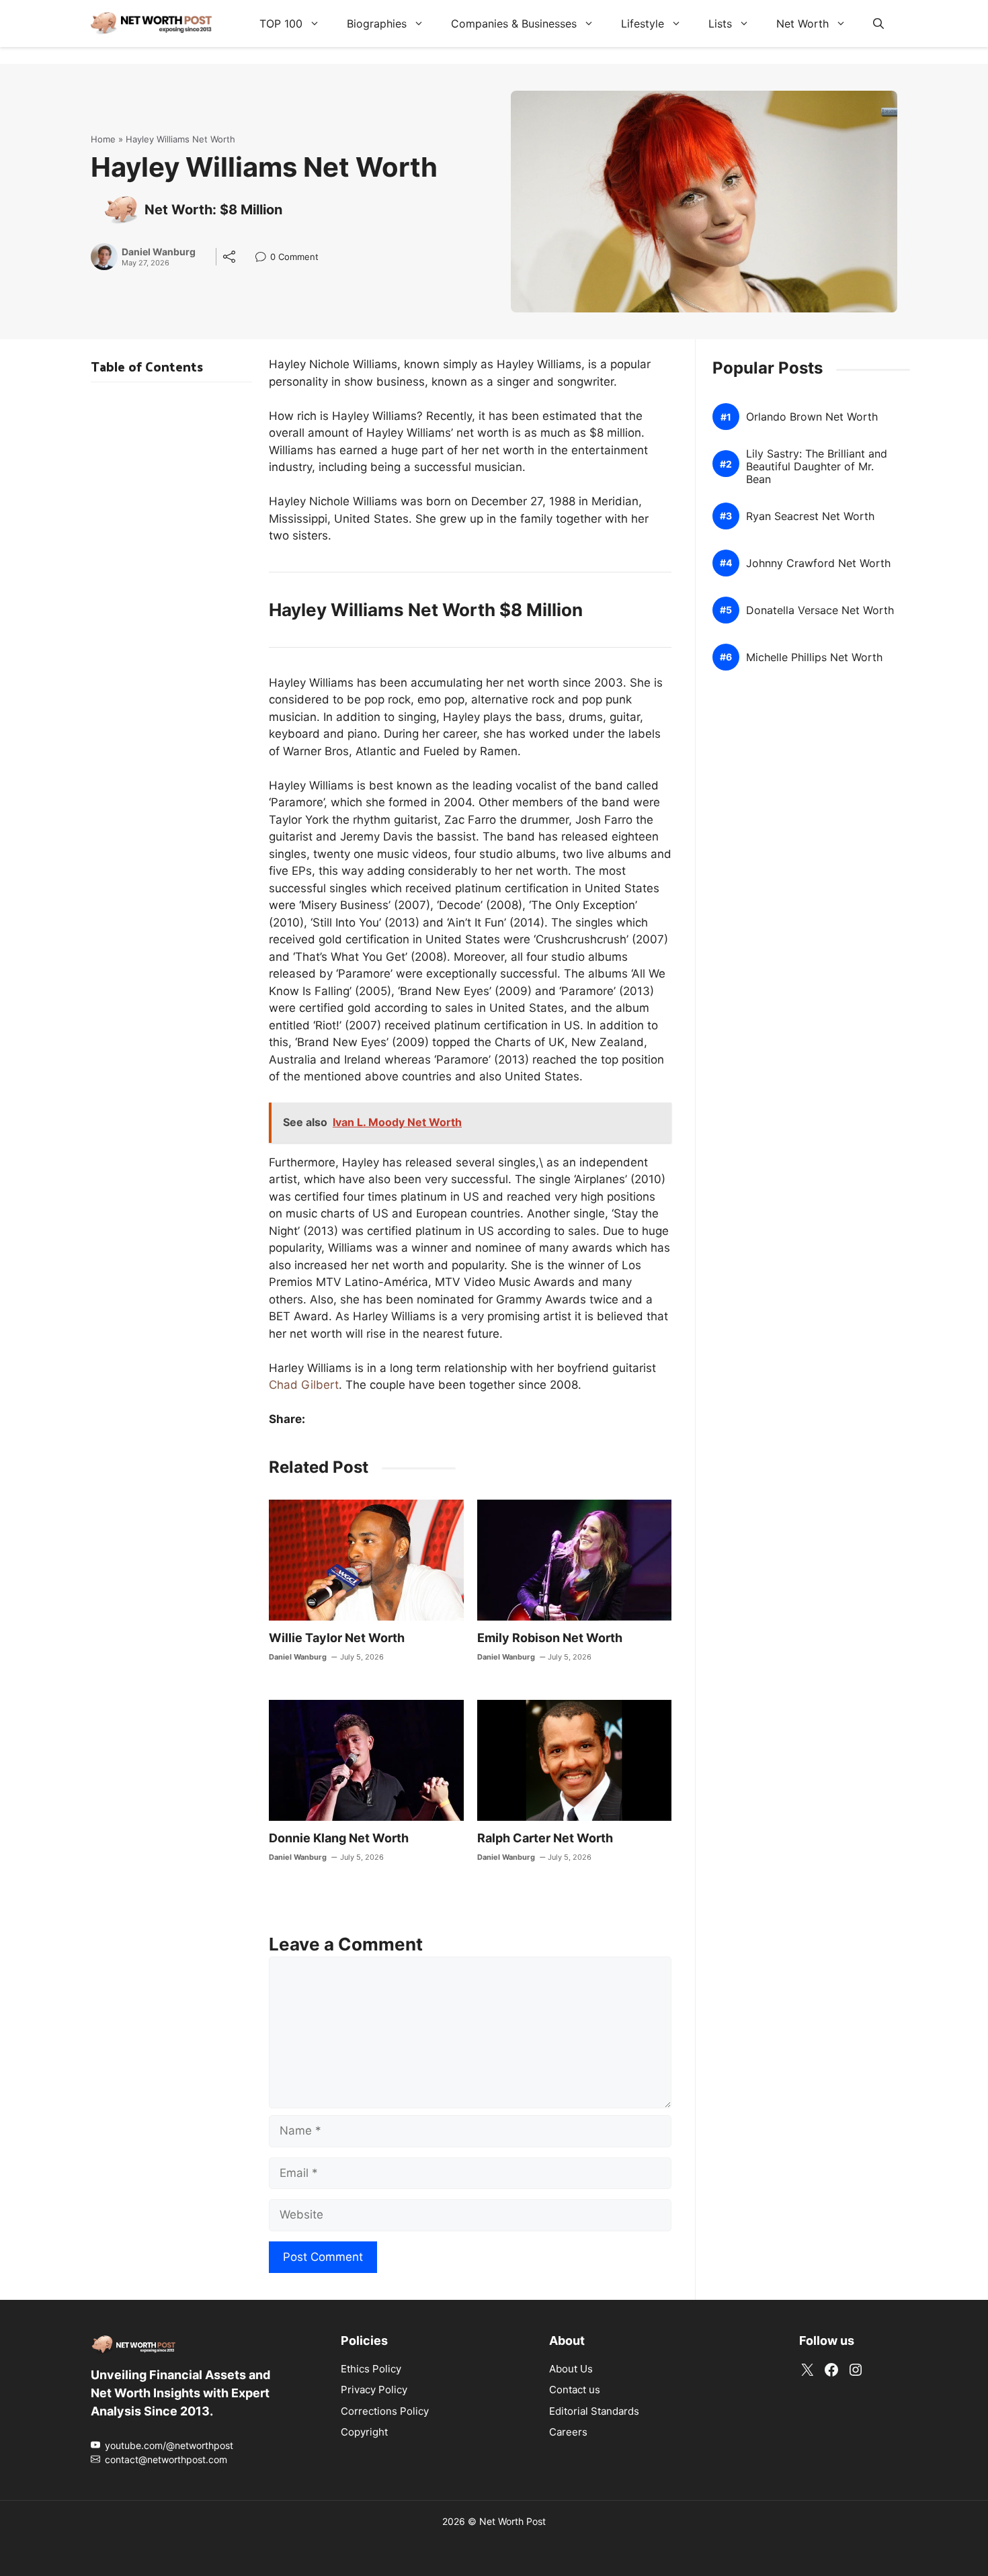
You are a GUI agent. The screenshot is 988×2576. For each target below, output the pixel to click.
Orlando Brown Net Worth (812, 417)
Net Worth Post (512, 2521)
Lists (720, 24)
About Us (571, 2369)
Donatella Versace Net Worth (820, 610)
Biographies (377, 24)
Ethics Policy (371, 2369)
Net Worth (802, 24)
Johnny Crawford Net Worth (818, 563)
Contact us (575, 2390)
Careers (568, 2432)
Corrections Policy (385, 2411)
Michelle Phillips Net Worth (814, 657)
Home (103, 139)
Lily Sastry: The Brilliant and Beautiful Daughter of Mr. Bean (817, 467)
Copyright (364, 2432)
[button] (878, 24)
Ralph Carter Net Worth (545, 1838)
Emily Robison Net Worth (550, 1638)
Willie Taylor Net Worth (337, 1638)
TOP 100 (281, 24)
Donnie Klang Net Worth (339, 1838)
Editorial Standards (594, 2411)
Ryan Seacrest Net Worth (810, 516)
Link (264, 258)
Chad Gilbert (304, 1385)
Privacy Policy (374, 2390)
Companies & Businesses (514, 24)
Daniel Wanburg (159, 252)
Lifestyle (643, 24)
